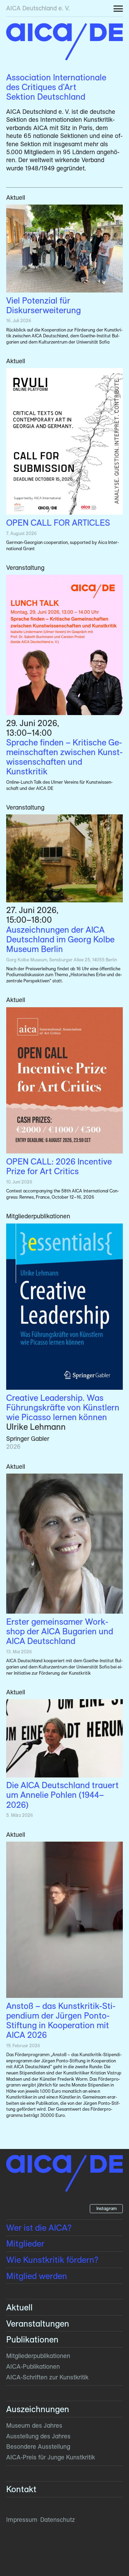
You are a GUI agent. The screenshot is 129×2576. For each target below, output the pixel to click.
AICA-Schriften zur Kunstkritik (47, 2377)
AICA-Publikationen (33, 2366)
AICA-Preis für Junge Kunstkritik (51, 2457)
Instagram (106, 2208)
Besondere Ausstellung (38, 2446)
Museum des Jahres (34, 2425)
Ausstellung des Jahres (38, 2436)
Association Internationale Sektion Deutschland (56, 87)
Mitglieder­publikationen (38, 2356)
